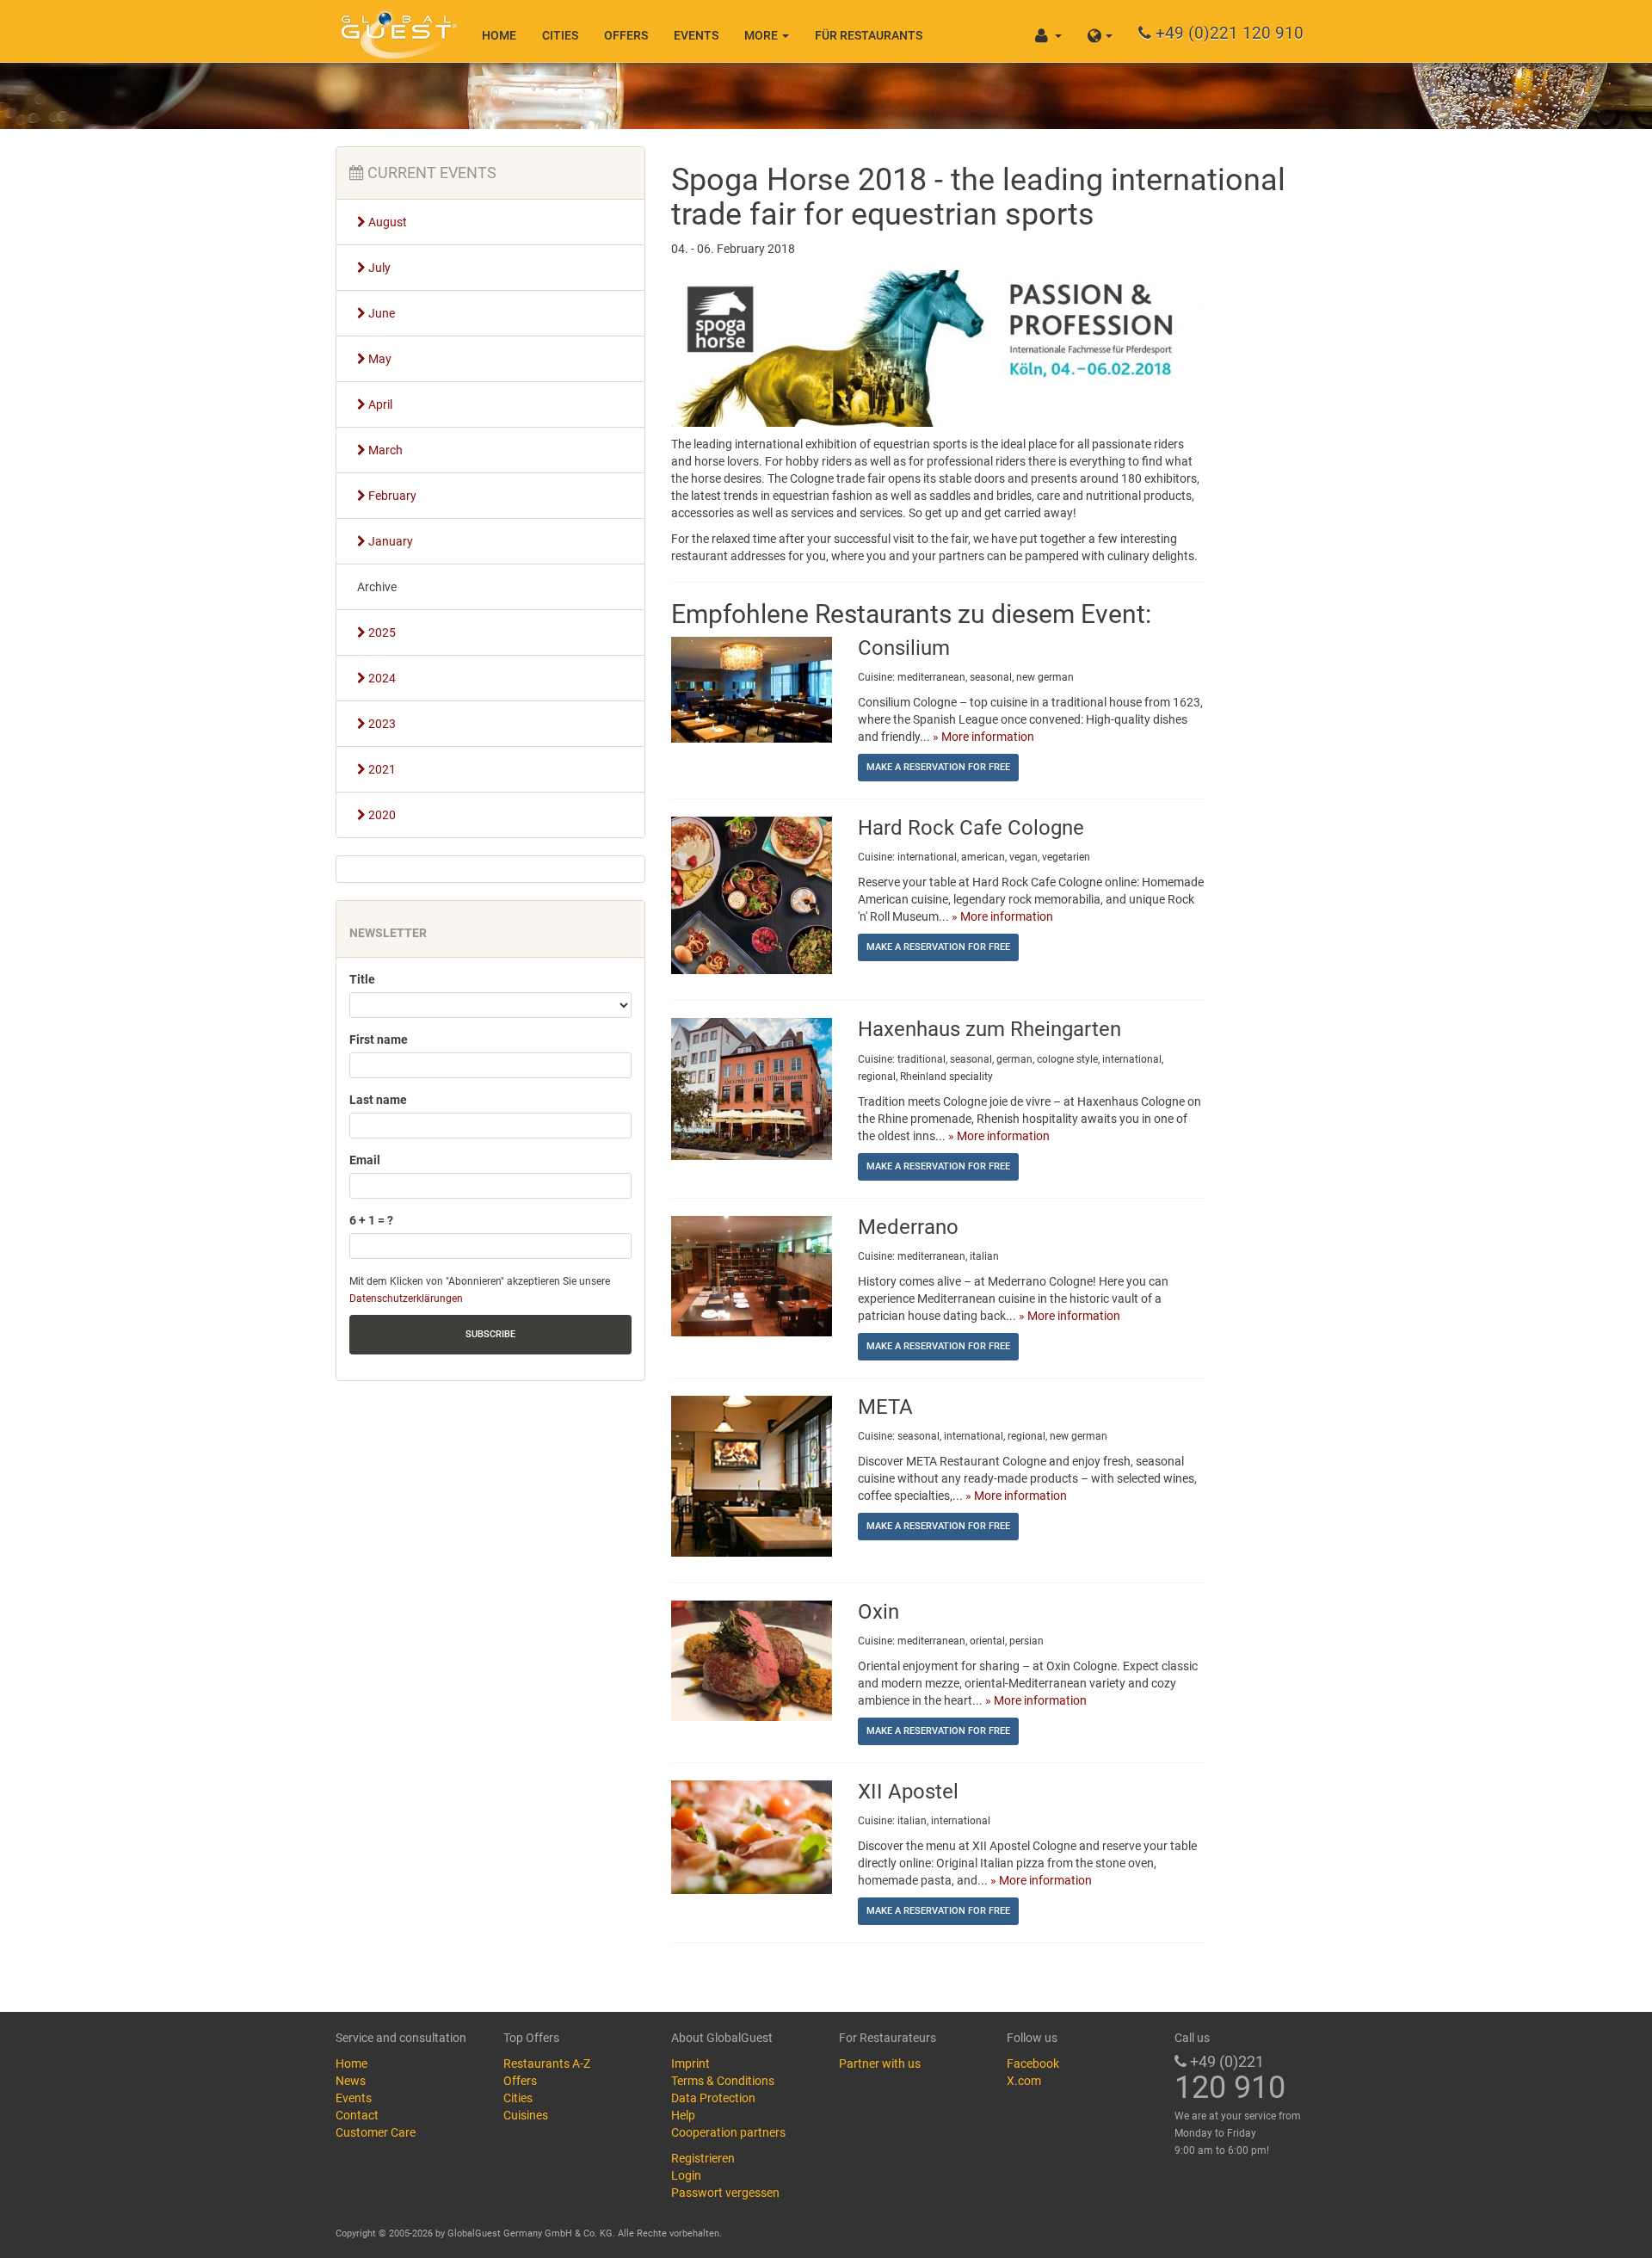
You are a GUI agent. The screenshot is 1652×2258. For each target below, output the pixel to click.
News (351, 2081)
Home (499, 35)
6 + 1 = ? (371, 1220)
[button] (1100, 31)
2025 (381, 632)
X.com (1024, 2081)
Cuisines (526, 2115)
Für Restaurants (869, 35)
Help (683, 2115)
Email (365, 1160)
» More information (983, 737)
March (384, 450)
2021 (381, 769)
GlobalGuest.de (396, 30)
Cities (560, 35)
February (391, 496)
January (389, 541)
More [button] (762, 35)
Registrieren (703, 2158)
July (378, 268)
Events (696, 35)
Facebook (1033, 2064)
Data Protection (713, 2098)
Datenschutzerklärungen (406, 1299)
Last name (378, 1100)
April (379, 404)
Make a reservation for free (938, 767)
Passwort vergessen (725, 2193)
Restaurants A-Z (547, 2064)
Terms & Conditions (723, 2081)
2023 (381, 724)
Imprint (690, 2064)
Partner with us (880, 2064)
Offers (626, 35)
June (380, 313)
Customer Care (376, 2132)
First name (379, 1040)
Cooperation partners (728, 2132)
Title (362, 979)
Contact (357, 2115)
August (386, 222)
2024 (381, 678)
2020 (381, 815)
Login (686, 2175)
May (379, 359)
